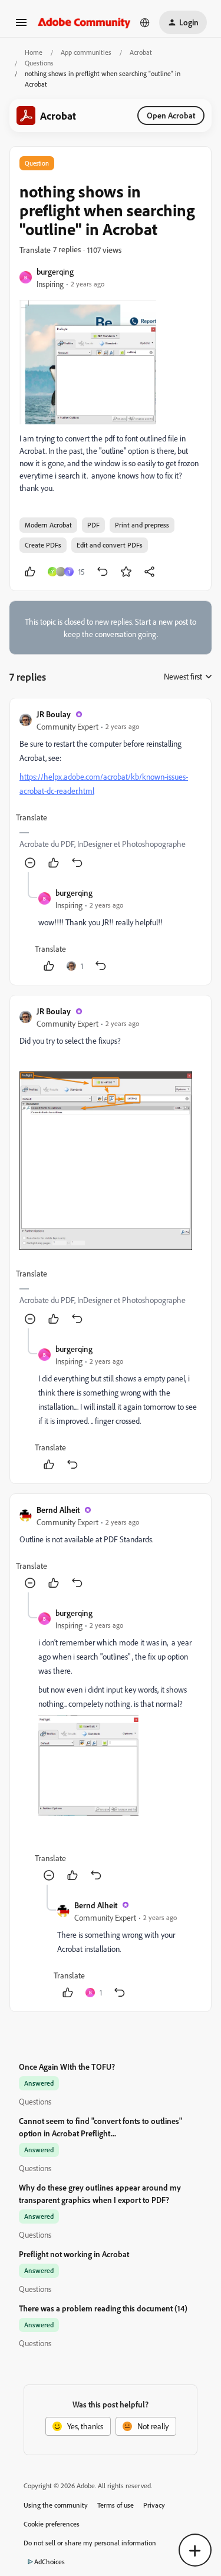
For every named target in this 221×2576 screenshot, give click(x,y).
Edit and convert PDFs (110, 545)
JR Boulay (54, 714)
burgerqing (55, 271)
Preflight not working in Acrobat (74, 2254)
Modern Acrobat (48, 525)
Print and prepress (142, 525)
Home (34, 52)
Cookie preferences (52, 2524)
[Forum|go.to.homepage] (84, 22)
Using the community (56, 2505)
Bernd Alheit (58, 1510)
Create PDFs (43, 545)
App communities (86, 52)
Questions (39, 63)
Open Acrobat (171, 115)
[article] (111, 790)
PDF (93, 525)
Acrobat (141, 52)
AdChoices (50, 2562)
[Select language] (145, 22)
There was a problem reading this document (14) (103, 2308)
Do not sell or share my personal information (90, 2543)
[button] (21, 26)
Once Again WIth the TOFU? (67, 2067)
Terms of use (116, 2505)
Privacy (154, 2505)
